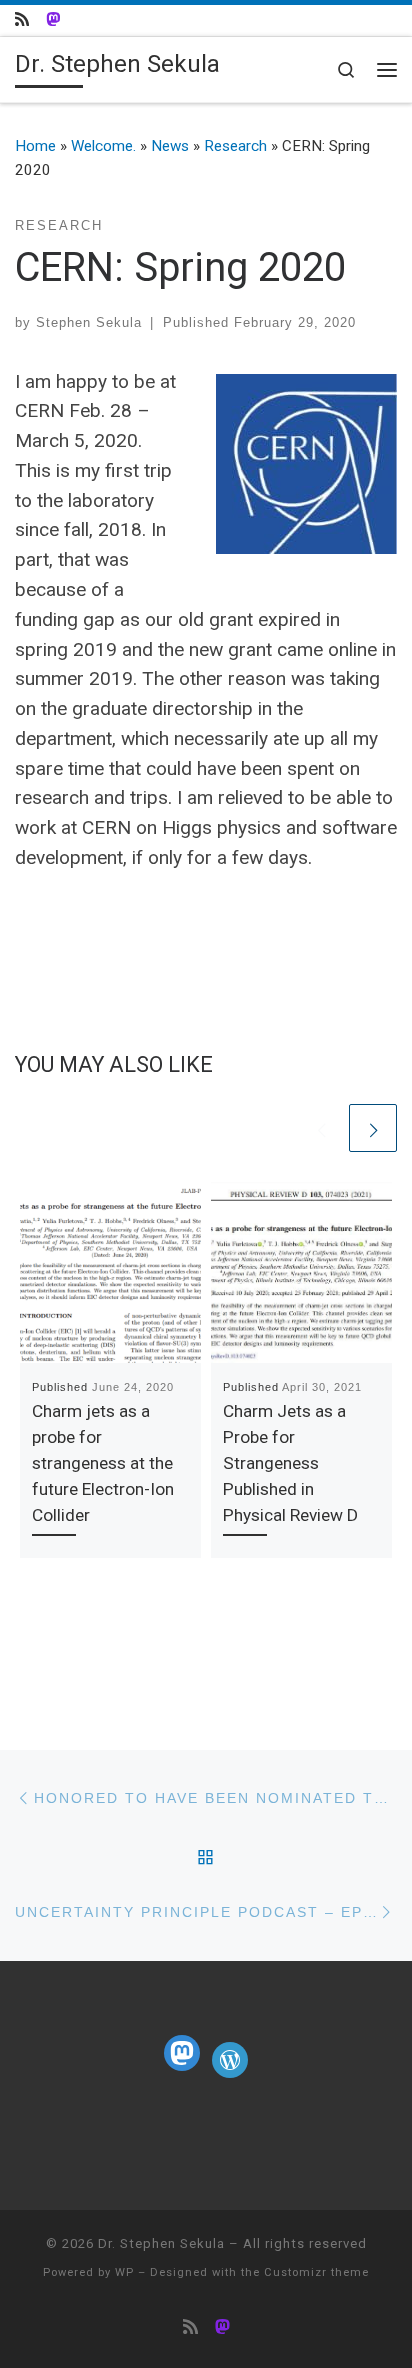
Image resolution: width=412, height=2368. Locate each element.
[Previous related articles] (321, 1128)
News (170, 146)
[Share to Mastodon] (53, 20)
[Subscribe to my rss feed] (22, 20)
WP (124, 2272)
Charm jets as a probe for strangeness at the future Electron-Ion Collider (103, 1463)
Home (35, 146)
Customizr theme (316, 2272)
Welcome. (103, 146)
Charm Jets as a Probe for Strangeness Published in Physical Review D (290, 1463)
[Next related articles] (373, 1128)
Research (235, 146)
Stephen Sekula (89, 322)
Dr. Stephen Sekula (161, 2243)
